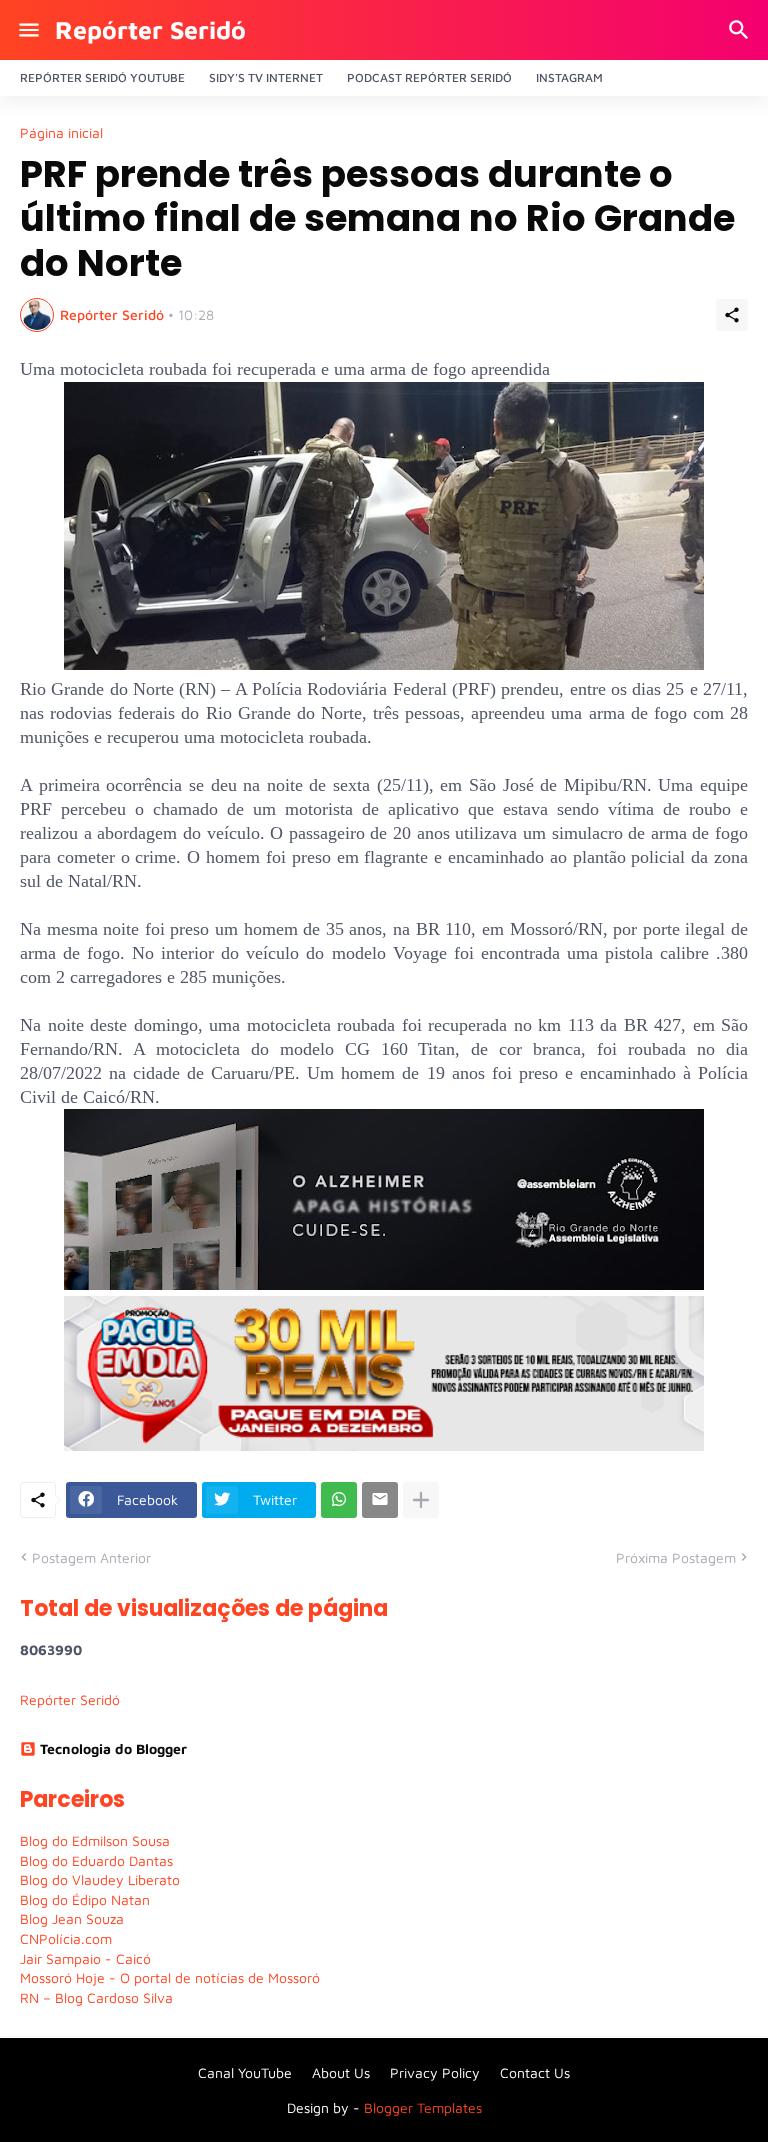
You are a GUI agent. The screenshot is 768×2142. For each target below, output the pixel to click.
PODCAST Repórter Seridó (429, 77)
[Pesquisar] (741, 30)
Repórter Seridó (150, 29)
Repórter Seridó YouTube (102, 77)
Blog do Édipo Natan (85, 1899)
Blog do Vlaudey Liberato (100, 1879)
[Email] (380, 1500)
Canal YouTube (245, 2072)
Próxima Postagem (676, 1557)
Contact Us (535, 2072)
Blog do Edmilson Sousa (95, 1840)
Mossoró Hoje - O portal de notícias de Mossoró (170, 1977)
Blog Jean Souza (72, 1918)
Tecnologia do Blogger (113, 1748)
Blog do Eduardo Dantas (96, 1860)
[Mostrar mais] (421, 1500)
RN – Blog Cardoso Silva (96, 1997)
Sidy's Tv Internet (266, 77)
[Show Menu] (27, 30)
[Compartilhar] (732, 315)
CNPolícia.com (66, 1938)
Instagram (569, 77)
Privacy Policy (435, 2072)
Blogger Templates (423, 2107)
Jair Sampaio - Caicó (85, 1958)
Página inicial (61, 133)
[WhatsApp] (339, 1500)
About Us (341, 2072)
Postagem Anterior (91, 1557)
